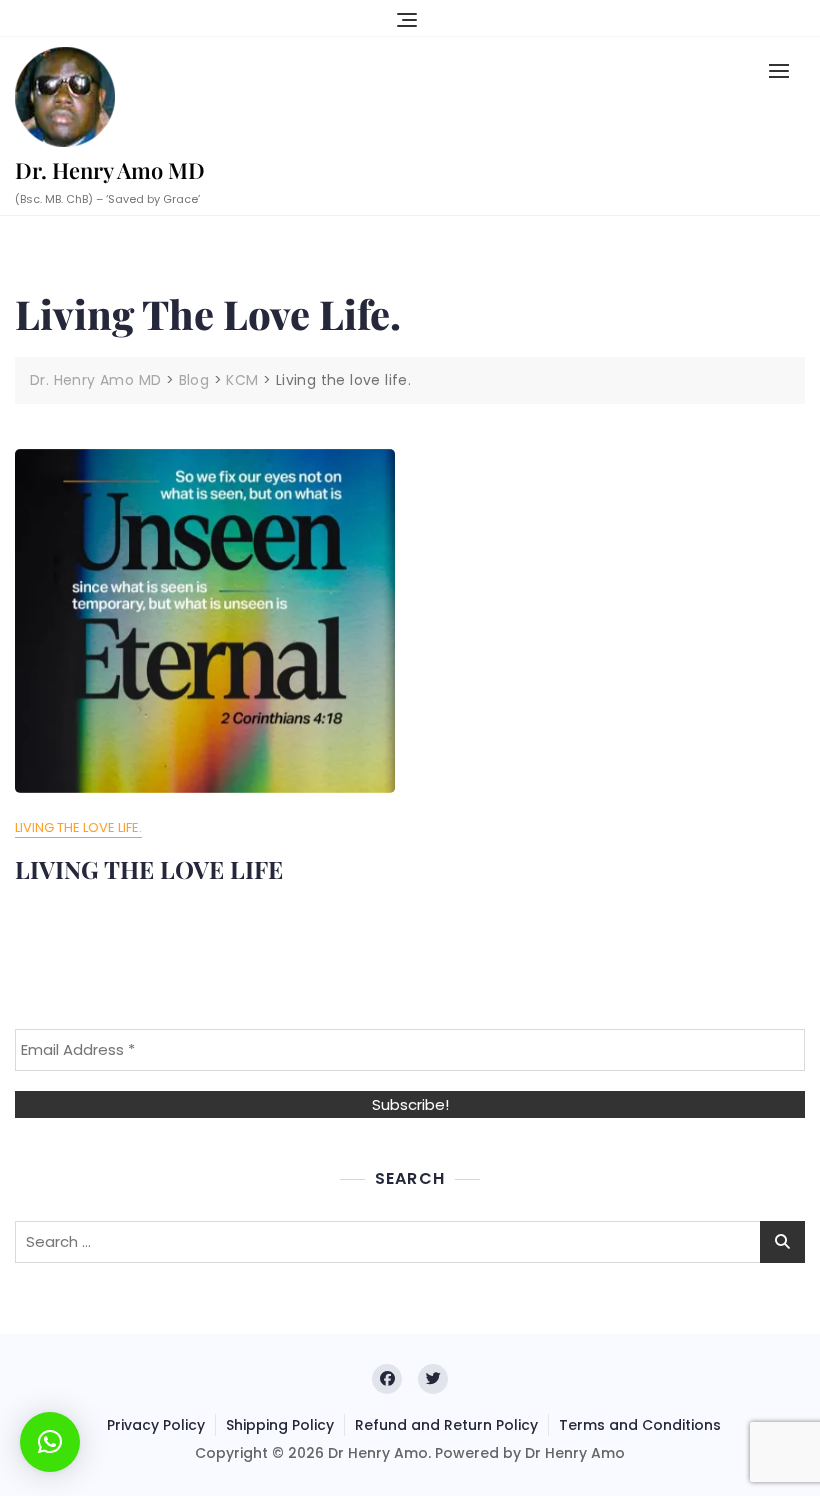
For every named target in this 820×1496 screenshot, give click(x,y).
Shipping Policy (280, 1425)
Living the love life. (78, 827)
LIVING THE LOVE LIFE (149, 869)
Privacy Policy (156, 1425)
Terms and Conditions (640, 1425)
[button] (784, 70)
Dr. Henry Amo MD (110, 170)
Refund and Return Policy (446, 1425)
